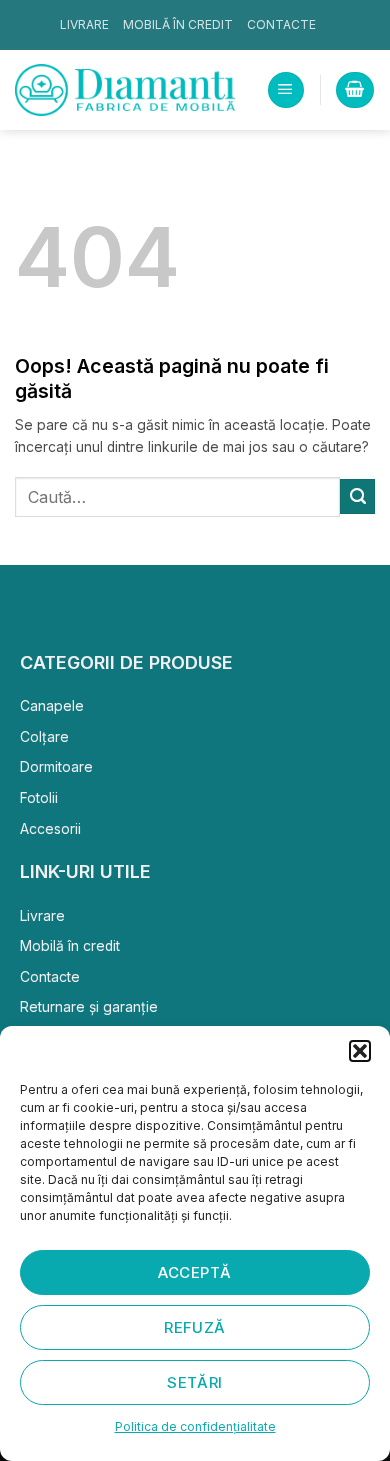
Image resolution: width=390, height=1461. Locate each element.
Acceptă (194, 1272)
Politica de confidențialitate (195, 1426)
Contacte (281, 24)
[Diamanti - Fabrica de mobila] (125, 90)
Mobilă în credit (178, 24)
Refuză (195, 1327)
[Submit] (357, 496)
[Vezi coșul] (354, 90)
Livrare (84, 24)
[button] (360, 1051)
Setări (195, 1382)
